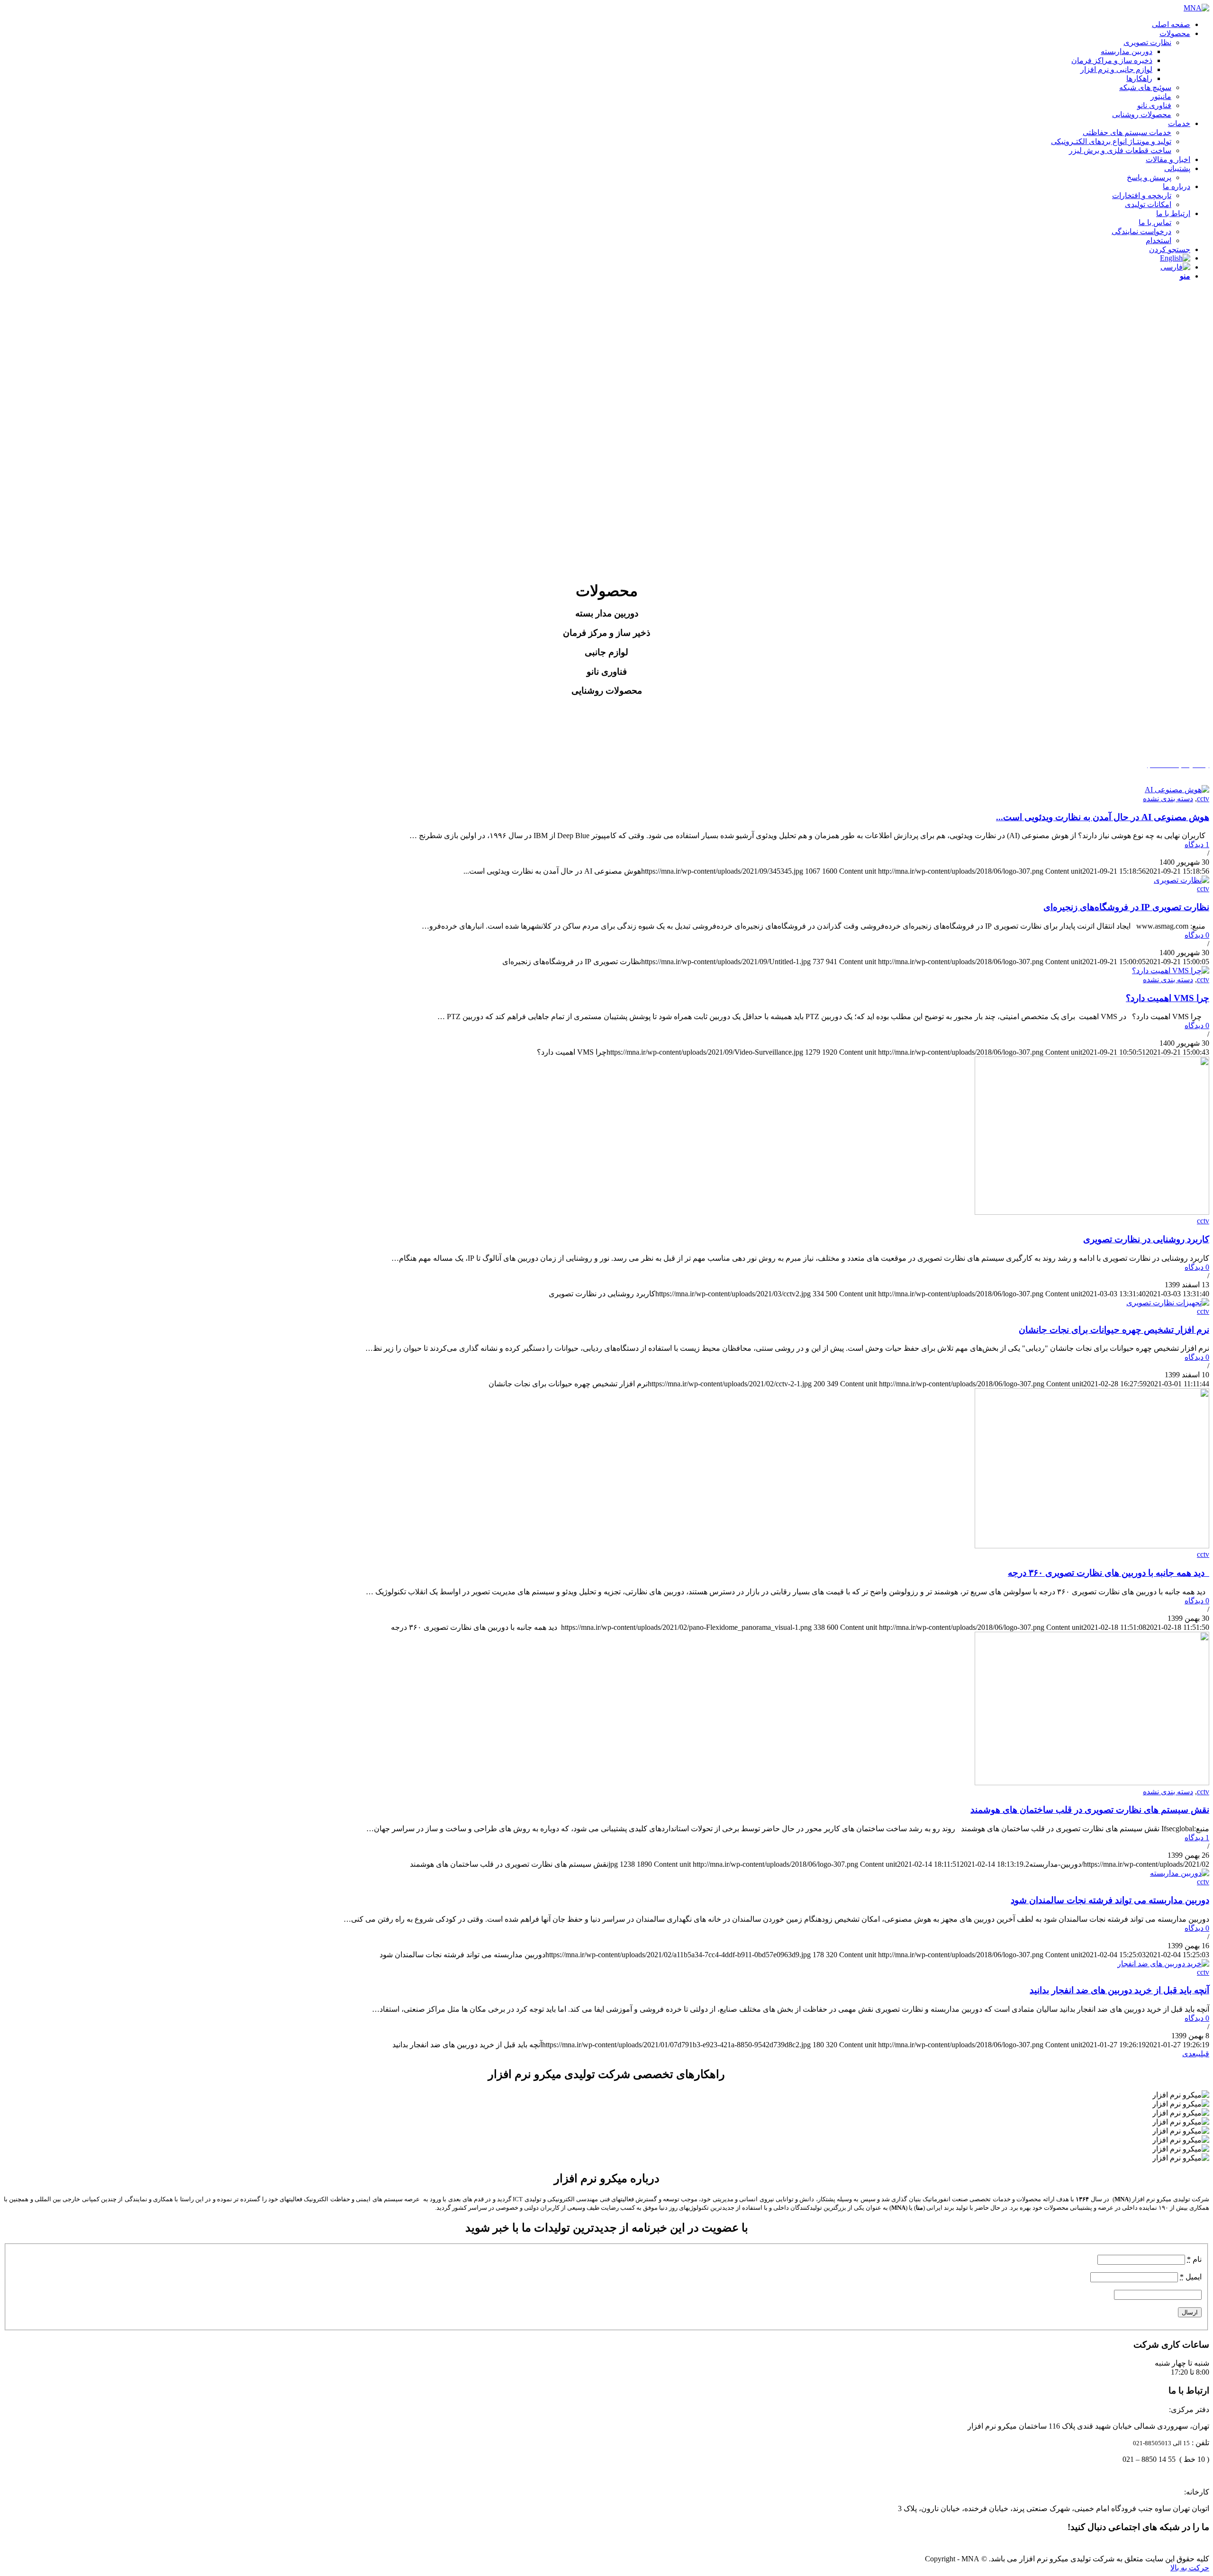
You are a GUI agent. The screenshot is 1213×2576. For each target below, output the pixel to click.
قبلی (1204, 2054)
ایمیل (1191, 2277)
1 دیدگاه (1197, 845)
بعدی (1190, 2054)
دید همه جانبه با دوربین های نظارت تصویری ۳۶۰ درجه (1109, 1573)
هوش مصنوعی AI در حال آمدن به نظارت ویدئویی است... (1103, 817)
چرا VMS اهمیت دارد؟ (1168, 998)
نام (1194, 2259)
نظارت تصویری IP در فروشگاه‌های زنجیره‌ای (1126, 907)
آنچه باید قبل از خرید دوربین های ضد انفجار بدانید (1119, 1990)
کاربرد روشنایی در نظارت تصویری (1146, 1239)
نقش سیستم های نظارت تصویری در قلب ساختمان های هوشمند (1090, 1810)
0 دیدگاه (1197, 935)
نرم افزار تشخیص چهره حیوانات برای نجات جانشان (1114, 1330)
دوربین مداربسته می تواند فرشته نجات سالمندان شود (1110, 1900)
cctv (1203, 799)
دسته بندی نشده (1168, 799)
